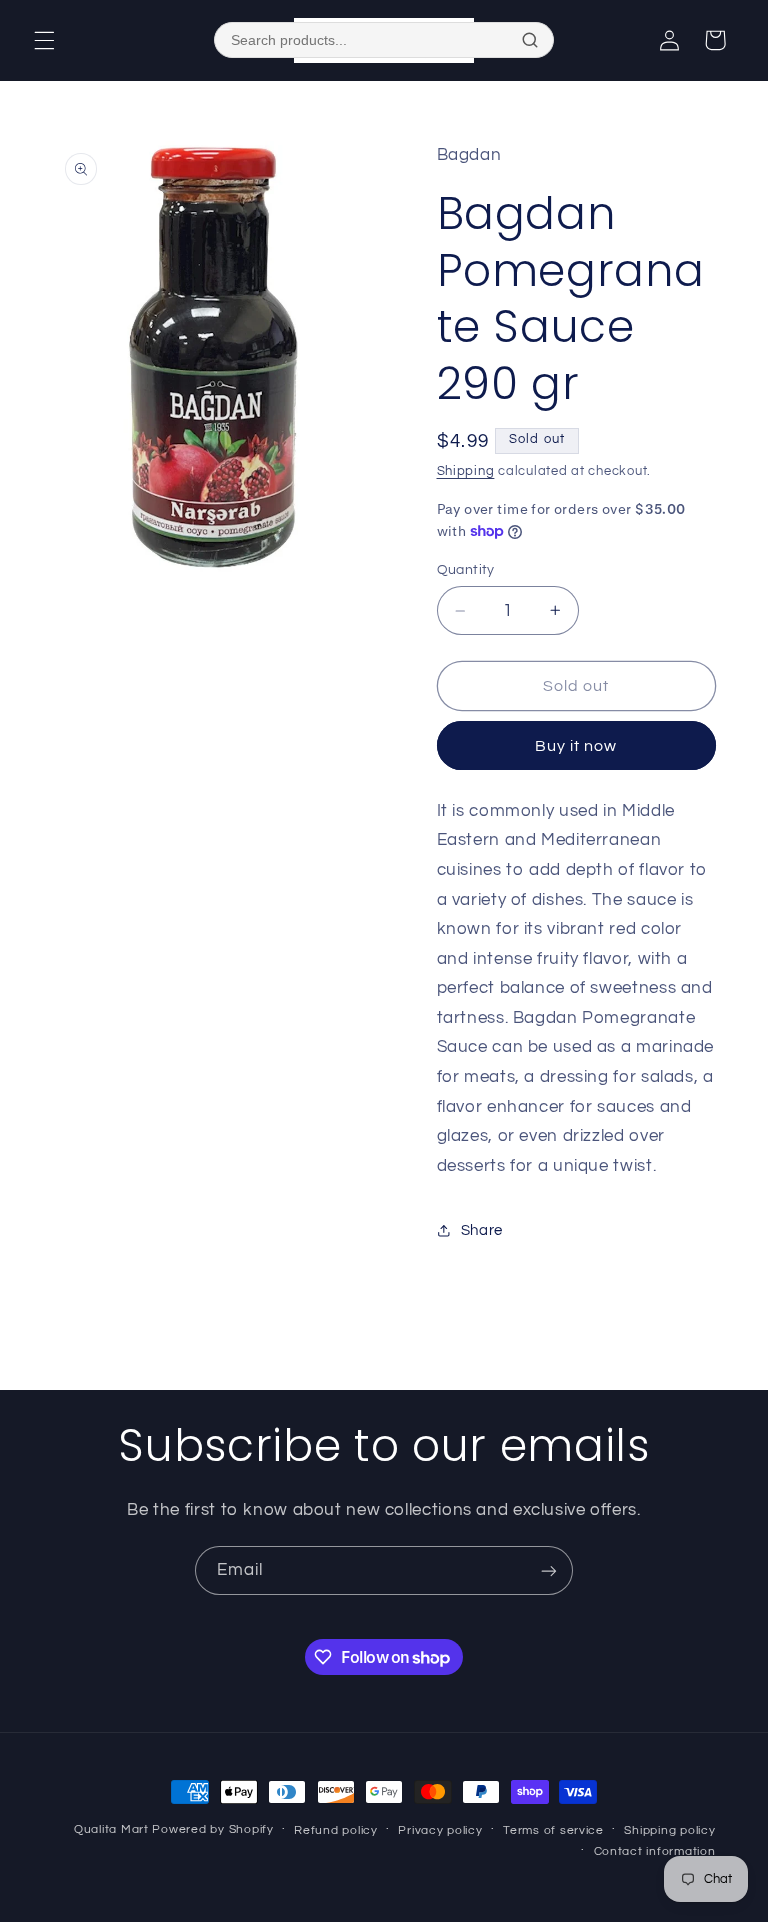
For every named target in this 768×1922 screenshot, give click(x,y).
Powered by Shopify (212, 1829)
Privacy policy (440, 1830)
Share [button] (482, 1230)
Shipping (466, 471)
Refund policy (336, 1830)
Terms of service (553, 1830)
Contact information (655, 1851)
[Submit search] (530, 40)
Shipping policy (669, 1830)
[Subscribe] (549, 1570)
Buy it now (576, 746)
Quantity (466, 570)
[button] (44, 40)
